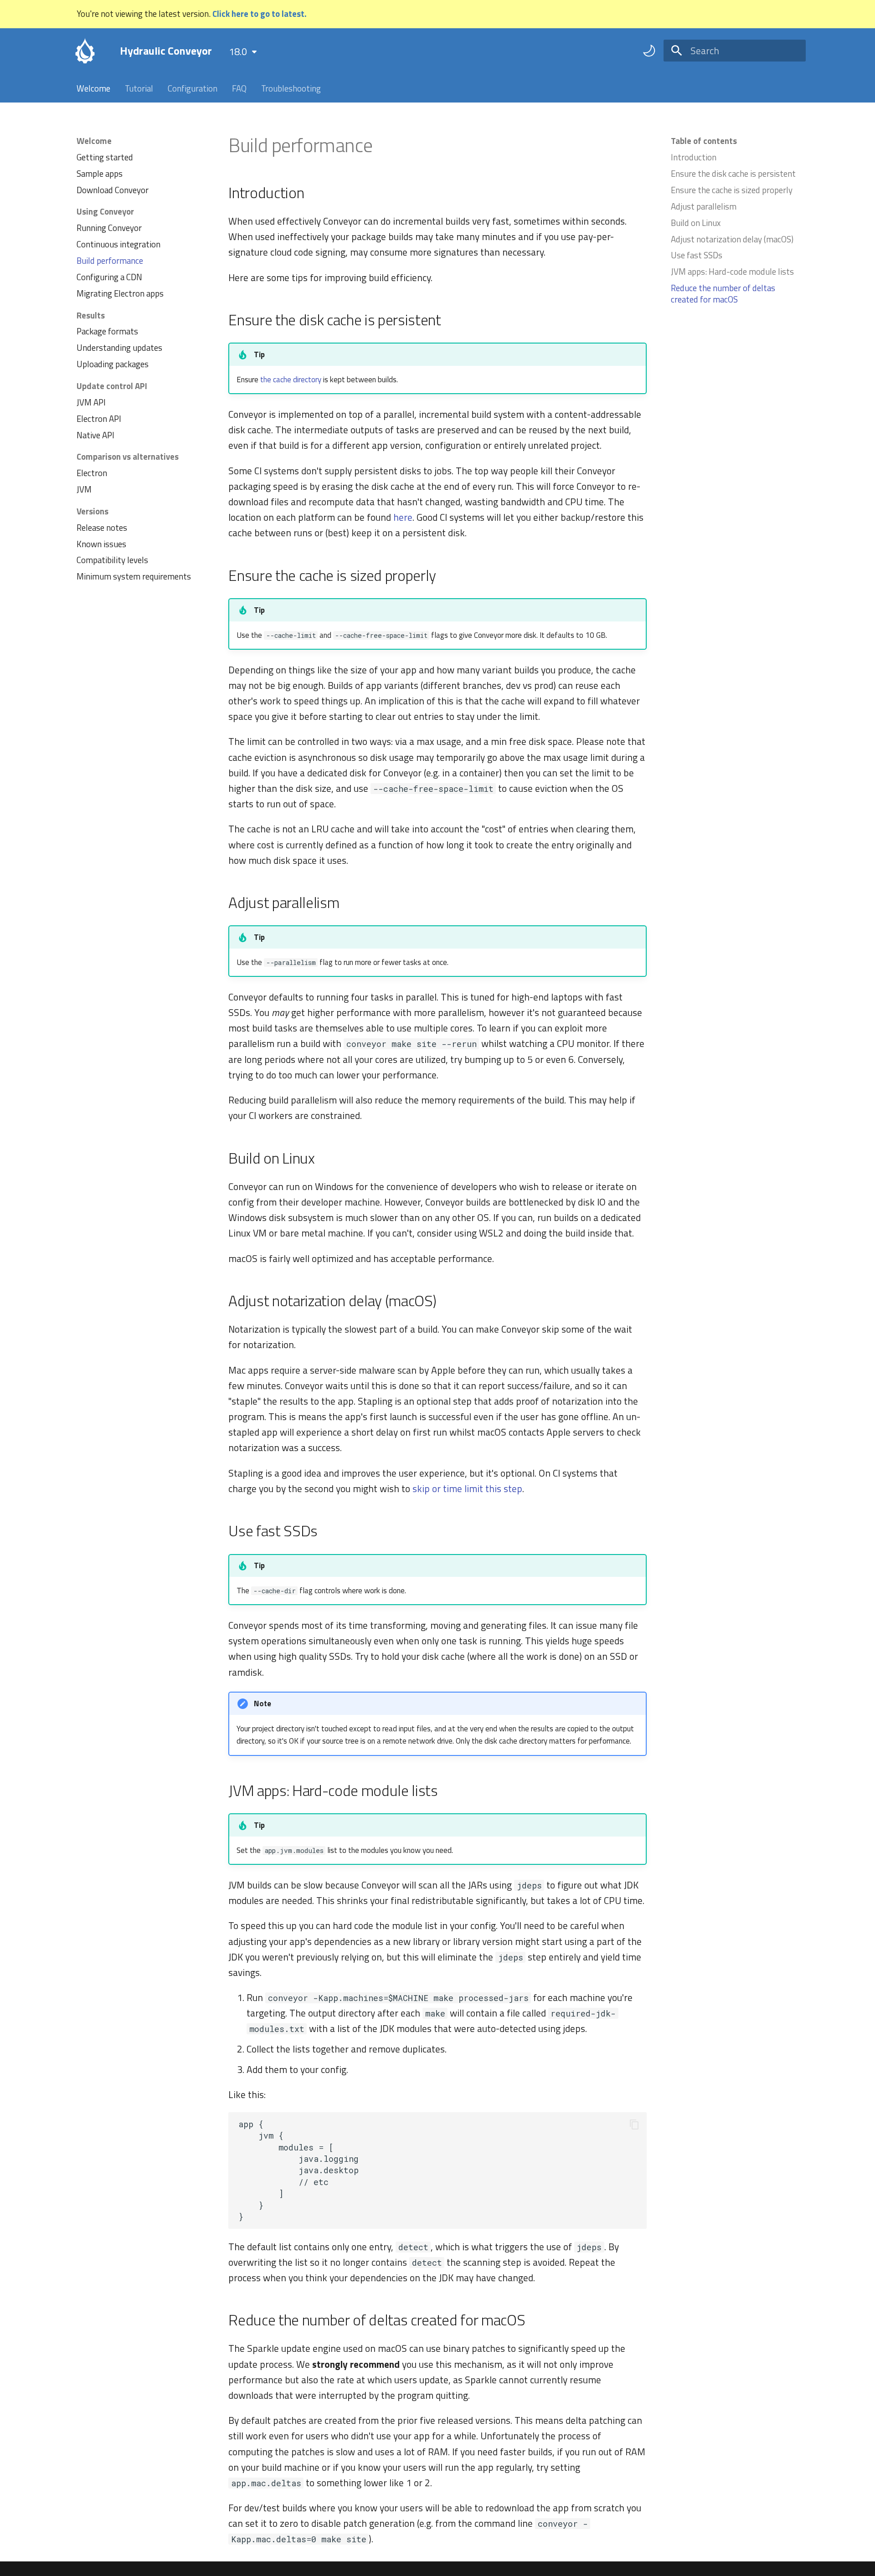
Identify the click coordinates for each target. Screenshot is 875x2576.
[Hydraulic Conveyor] (85, 51)
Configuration (193, 88)
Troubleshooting (291, 88)
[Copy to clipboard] (634, 2124)
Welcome (93, 88)
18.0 (238, 51)
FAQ (239, 88)
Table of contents (704, 141)
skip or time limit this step (467, 1488)
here (403, 517)
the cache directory (291, 380)
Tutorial (139, 88)
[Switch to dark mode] (649, 51)
